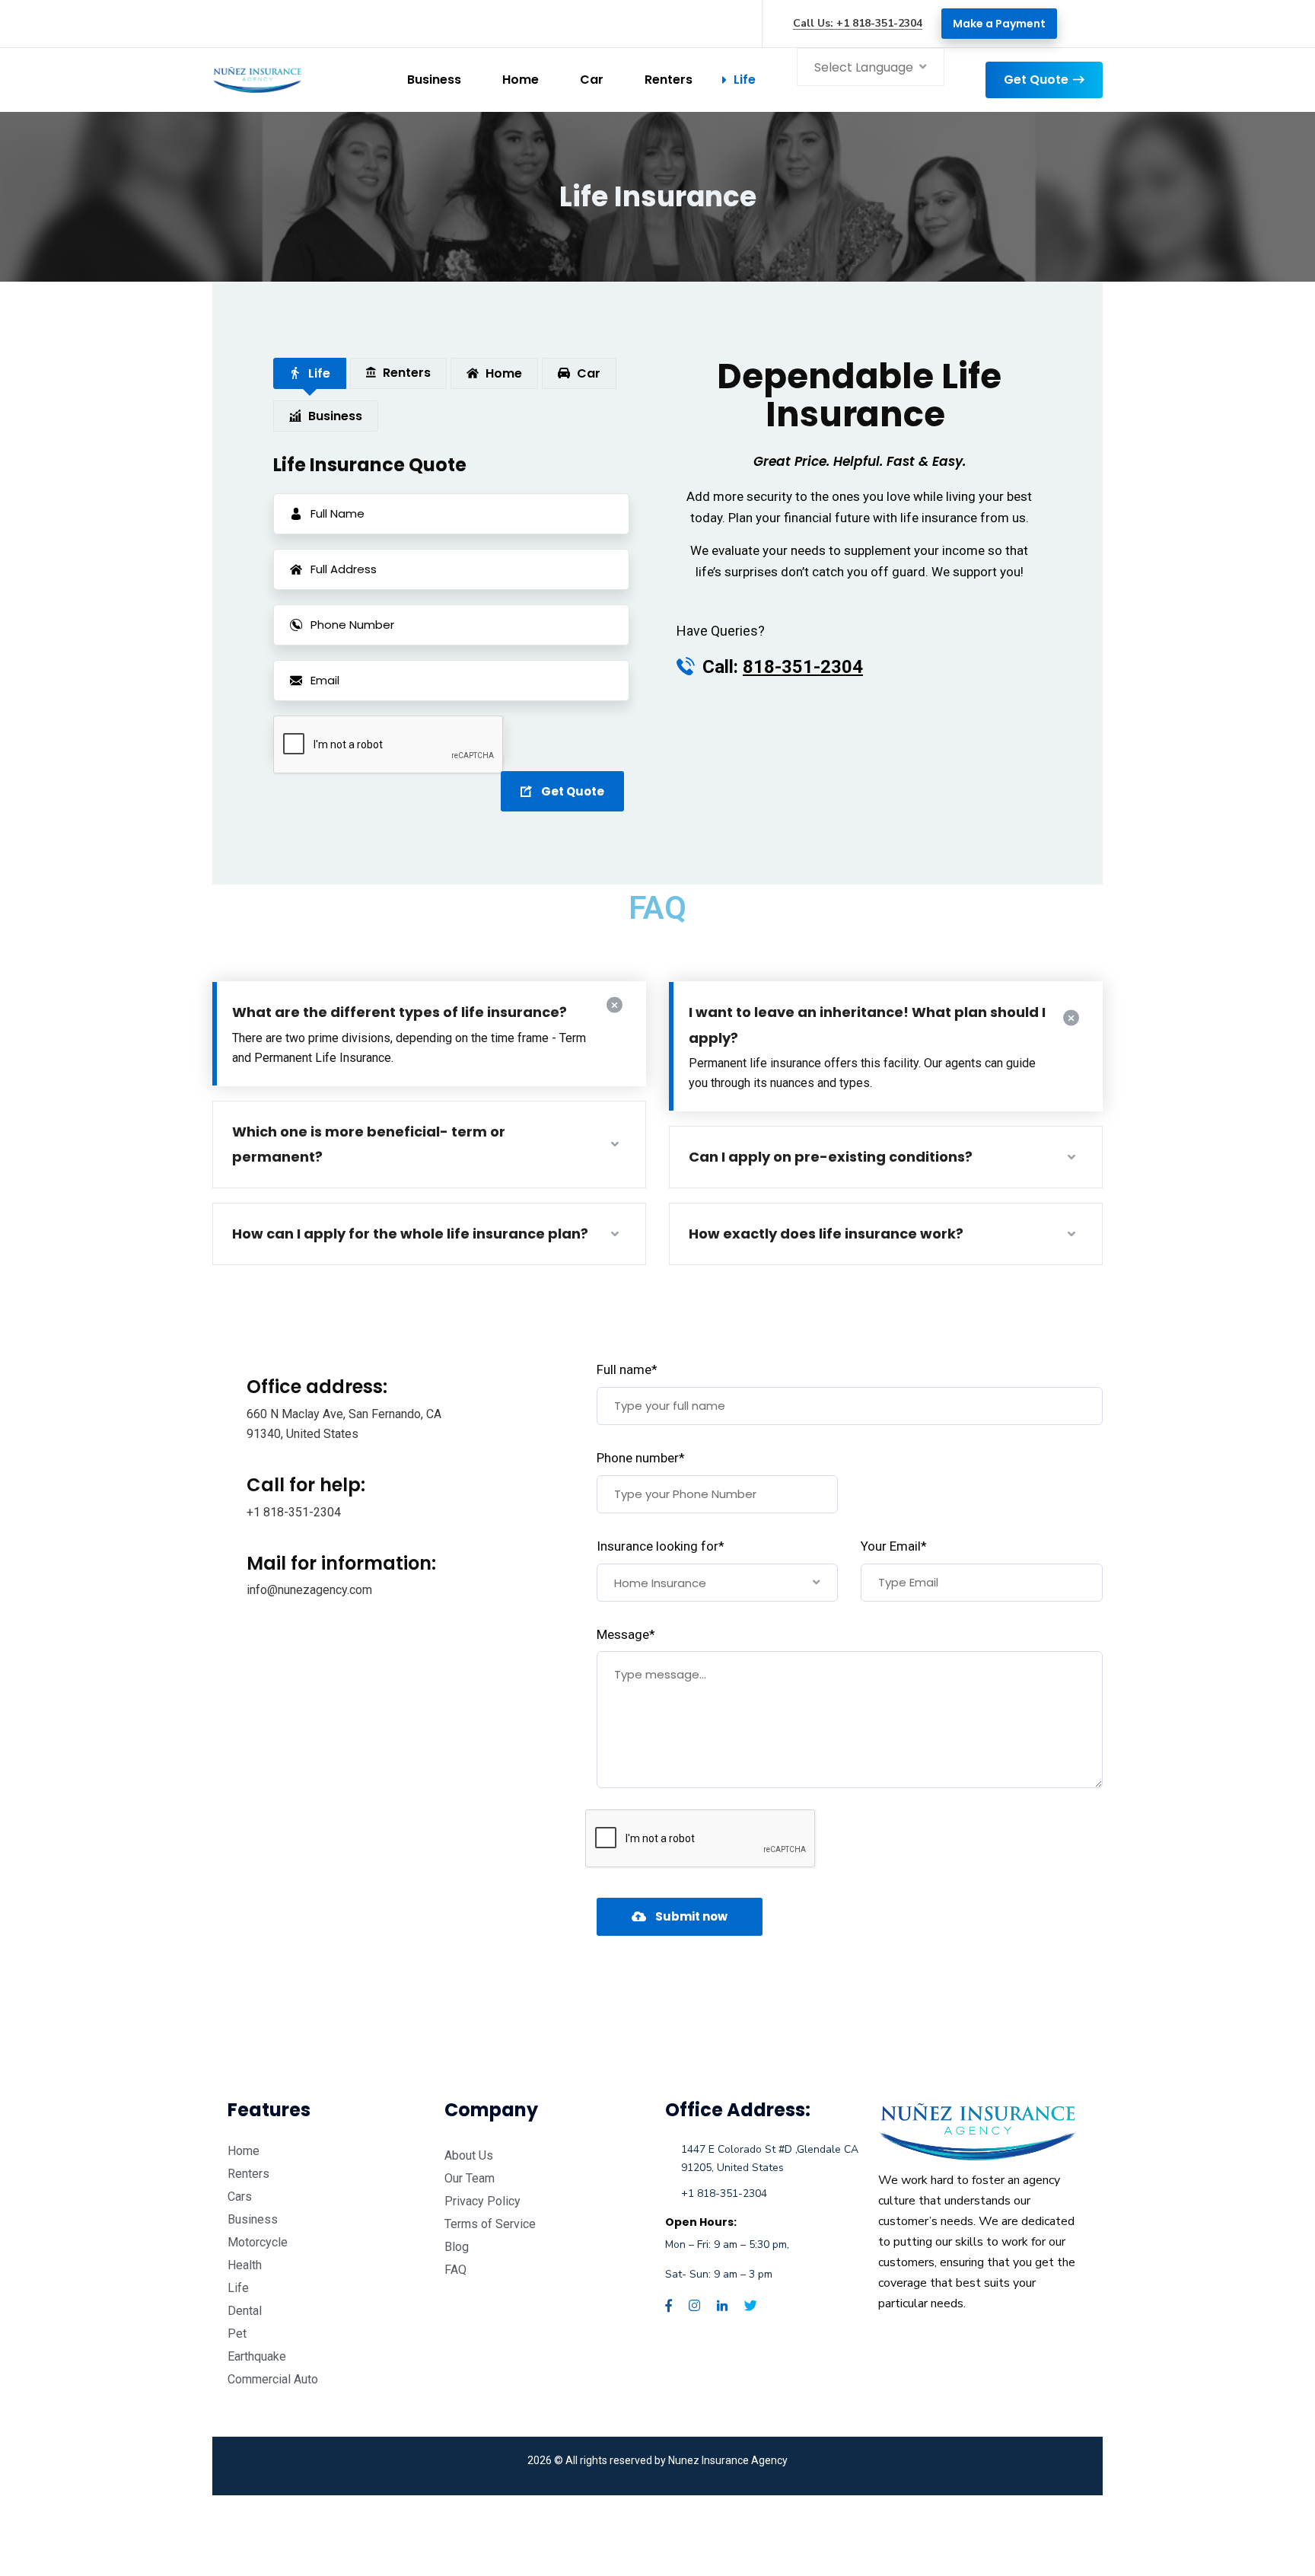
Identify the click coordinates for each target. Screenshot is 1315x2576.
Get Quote (1036, 80)
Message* (626, 1634)
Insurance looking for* (661, 1546)
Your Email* (894, 1546)
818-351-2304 (803, 667)
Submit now (691, 1916)
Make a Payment (999, 24)
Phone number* (641, 1458)
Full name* (627, 1369)
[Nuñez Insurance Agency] (257, 80)
